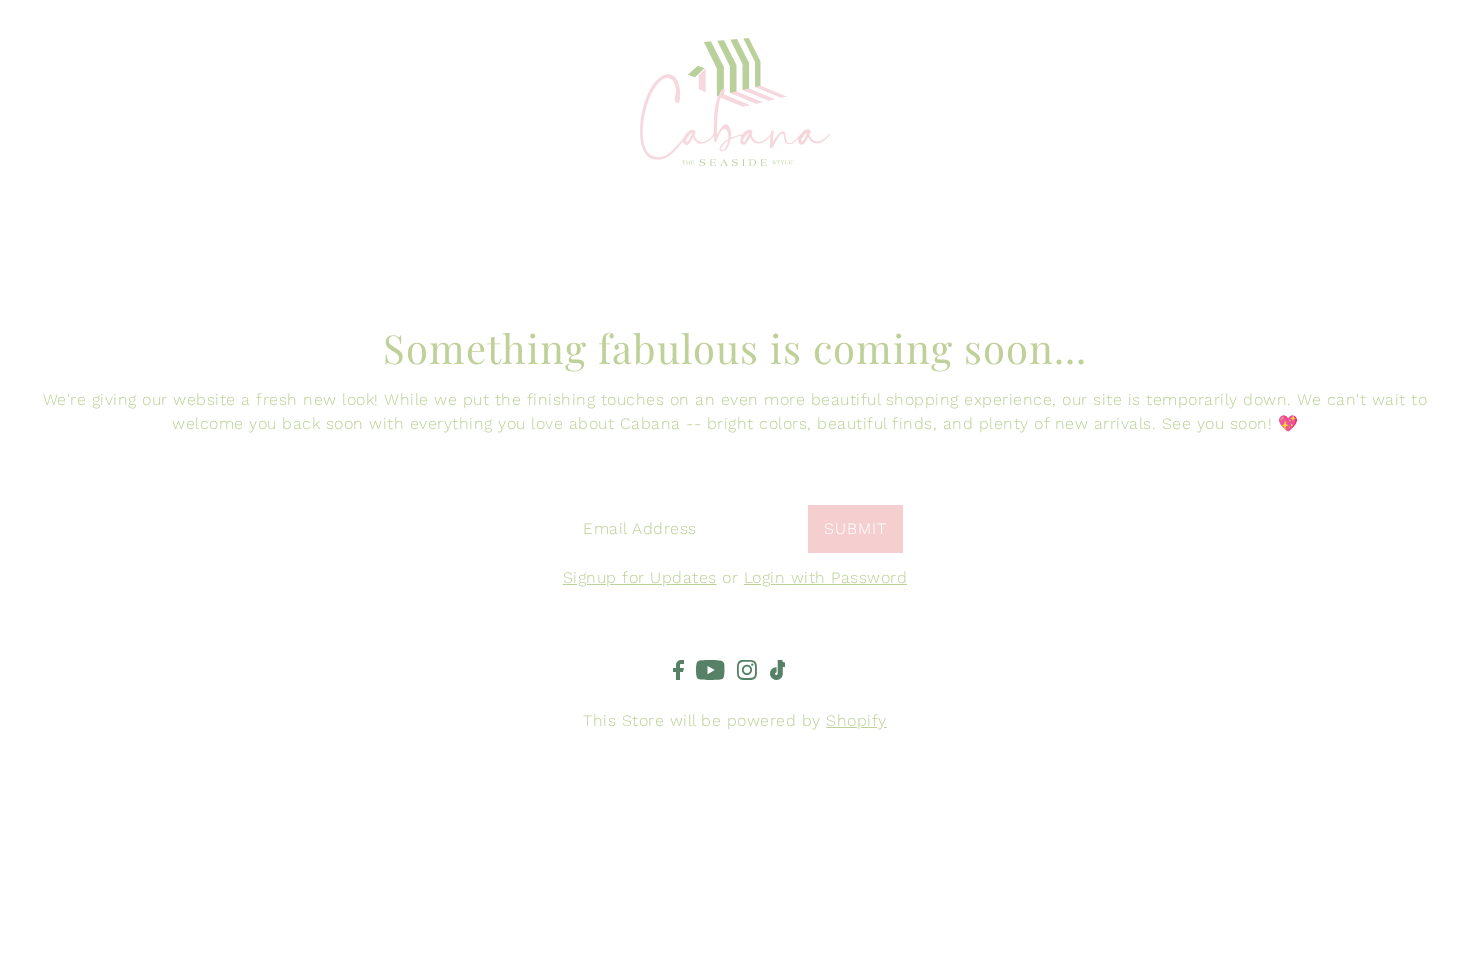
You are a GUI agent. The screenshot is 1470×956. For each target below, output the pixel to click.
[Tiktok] (778, 669)
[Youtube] (710, 669)
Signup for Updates (640, 577)
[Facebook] (678, 669)
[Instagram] (747, 669)
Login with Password (826, 577)
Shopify (856, 720)
